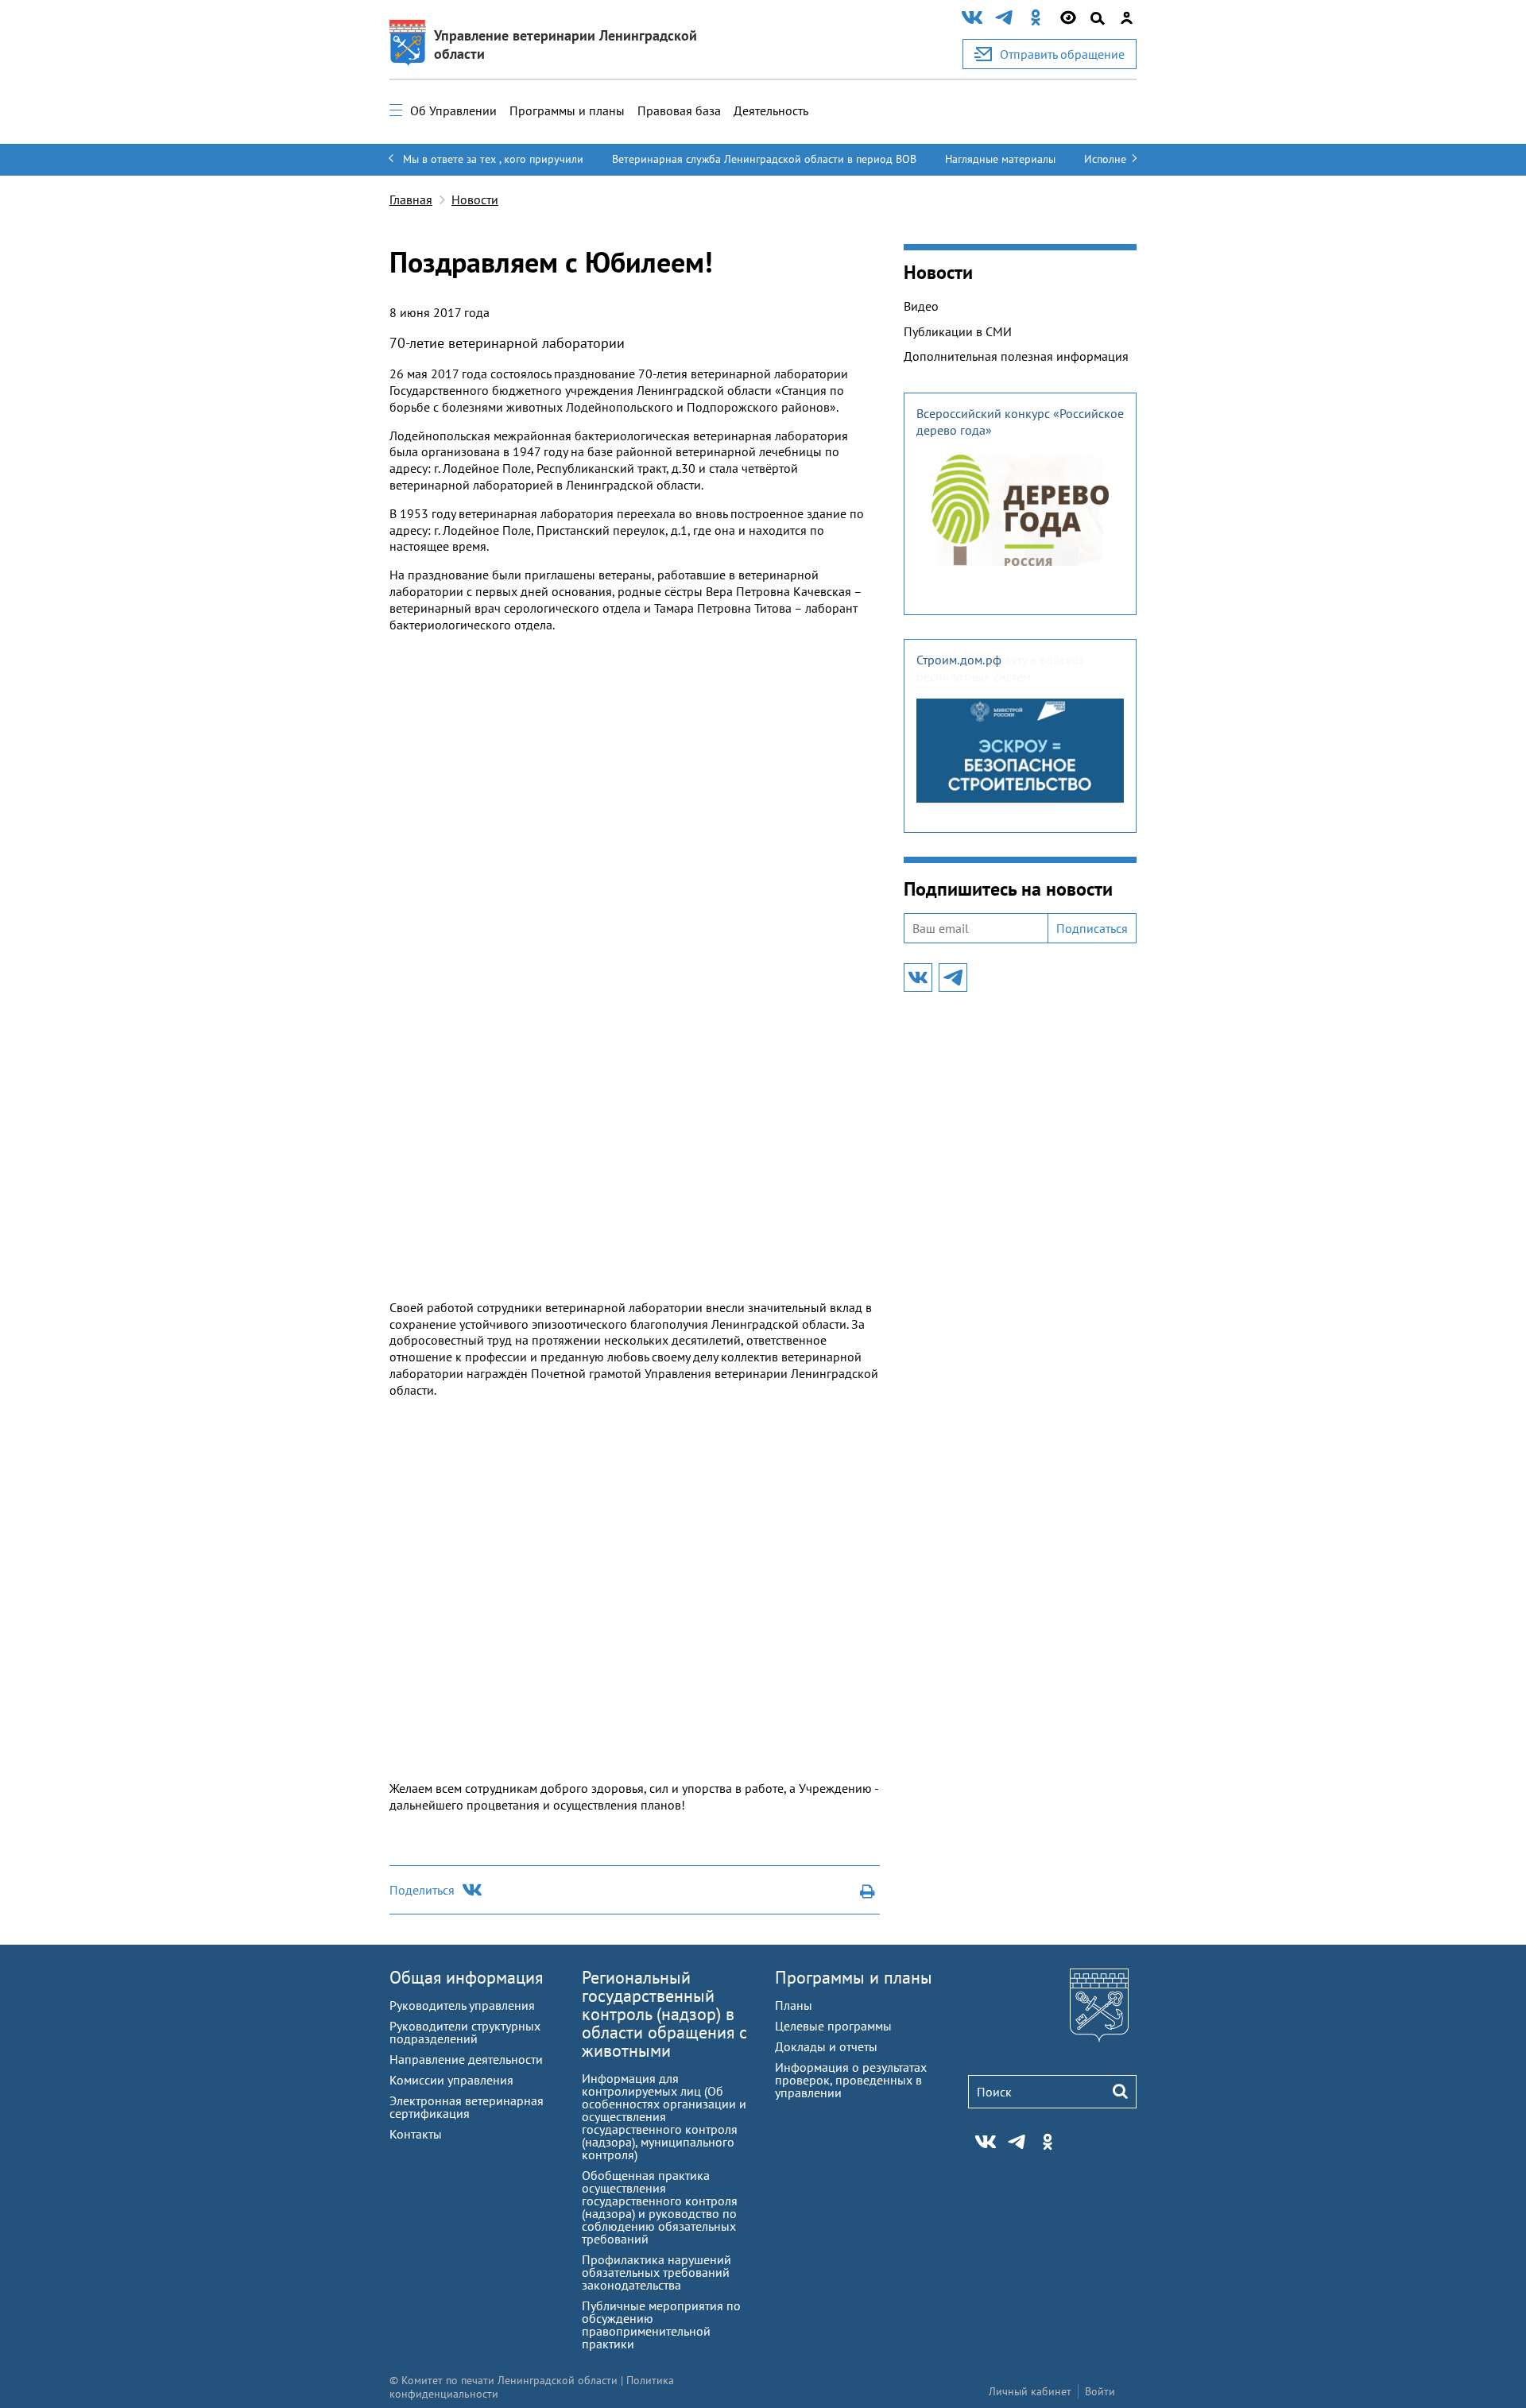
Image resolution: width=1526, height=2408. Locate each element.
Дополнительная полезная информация (1016, 356)
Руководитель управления (462, 2005)
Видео (921, 306)
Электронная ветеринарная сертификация (467, 2107)
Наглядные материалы (1000, 159)
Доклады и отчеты (826, 2046)
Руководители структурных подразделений (465, 2032)
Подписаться (1092, 928)
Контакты (416, 2134)
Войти (1100, 2391)
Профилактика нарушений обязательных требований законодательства (656, 2272)
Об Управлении (453, 110)
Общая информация (466, 1977)
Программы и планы (567, 110)
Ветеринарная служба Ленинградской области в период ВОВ (764, 159)
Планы (794, 2005)
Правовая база (679, 110)
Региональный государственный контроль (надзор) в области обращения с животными (664, 2014)
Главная (411, 199)
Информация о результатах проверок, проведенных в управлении (851, 2080)
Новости (475, 199)
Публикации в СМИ (958, 331)
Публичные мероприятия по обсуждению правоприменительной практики (661, 2325)
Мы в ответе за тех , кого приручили (493, 159)
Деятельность (771, 110)
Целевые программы (833, 2026)
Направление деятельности (466, 2059)
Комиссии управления (451, 2080)
